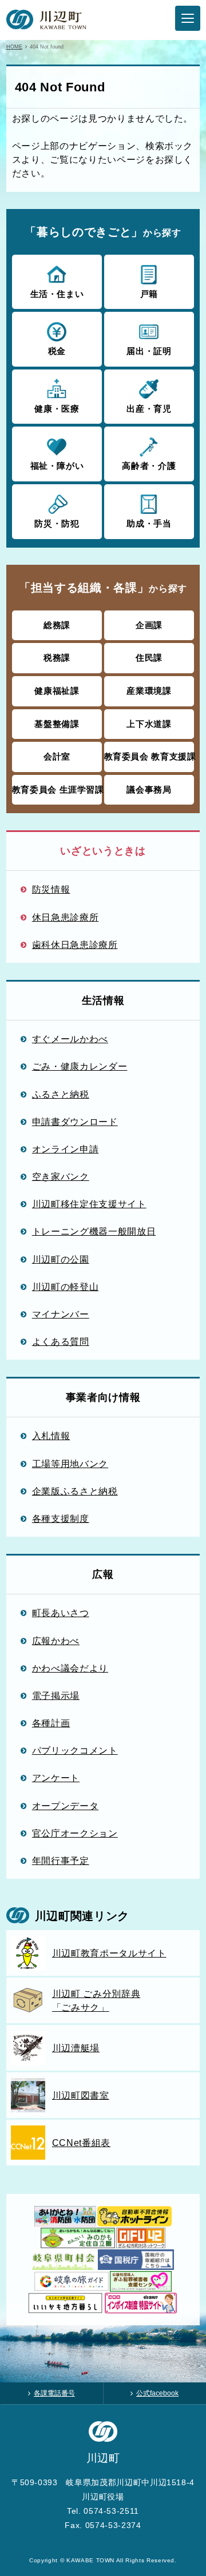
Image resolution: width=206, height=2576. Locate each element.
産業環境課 (149, 691)
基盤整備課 (57, 724)
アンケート (56, 1778)
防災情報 (51, 889)
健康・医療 (57, 409)
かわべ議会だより (70, 1668)
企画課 (149, 625)
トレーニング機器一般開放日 (94, 1231)
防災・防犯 (57, 523)
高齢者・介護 (149, 466)
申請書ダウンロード (75, 1122)
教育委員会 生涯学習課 (57, 789)
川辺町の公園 (61, 1259)
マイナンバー (61, 1314)
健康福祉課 (57, 691)
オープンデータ (66, 1806)
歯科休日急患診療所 (75, 945)
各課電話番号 (54, 2393)
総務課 (57, 625)
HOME (14, 47)
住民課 (149, 658)
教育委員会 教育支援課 (149, 756)
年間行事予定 (61, 1860)
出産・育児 (149, 409)
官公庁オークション (75, 1833)
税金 (57, 351)
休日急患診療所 (66, 917)
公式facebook (157, 2393)
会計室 (57, 756)
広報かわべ (56, 1641)
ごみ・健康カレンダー (80, 1066)
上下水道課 (149, 724)
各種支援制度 (61, 1518)
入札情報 (51, 1436)
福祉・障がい (57, 466)
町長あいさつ (61, 1613)
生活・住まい (57, 294)
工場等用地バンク (70, 1464)
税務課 (57, 658)
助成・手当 (149, 523)
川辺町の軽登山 (66, 1287)
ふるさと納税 (61, 1094)
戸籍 (149, 294)
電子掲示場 (56, 1695)
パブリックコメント (75, 1750)
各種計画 (51, 1723)
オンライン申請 (66, 1149)
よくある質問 (61, 1341)
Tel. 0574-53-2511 (103, 2511)
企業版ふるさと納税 (75, 1491)
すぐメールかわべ (70, 1039)
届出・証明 (149, 351)
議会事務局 (149, 789)
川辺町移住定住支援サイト (89, 1204)
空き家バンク (61, 1176)
